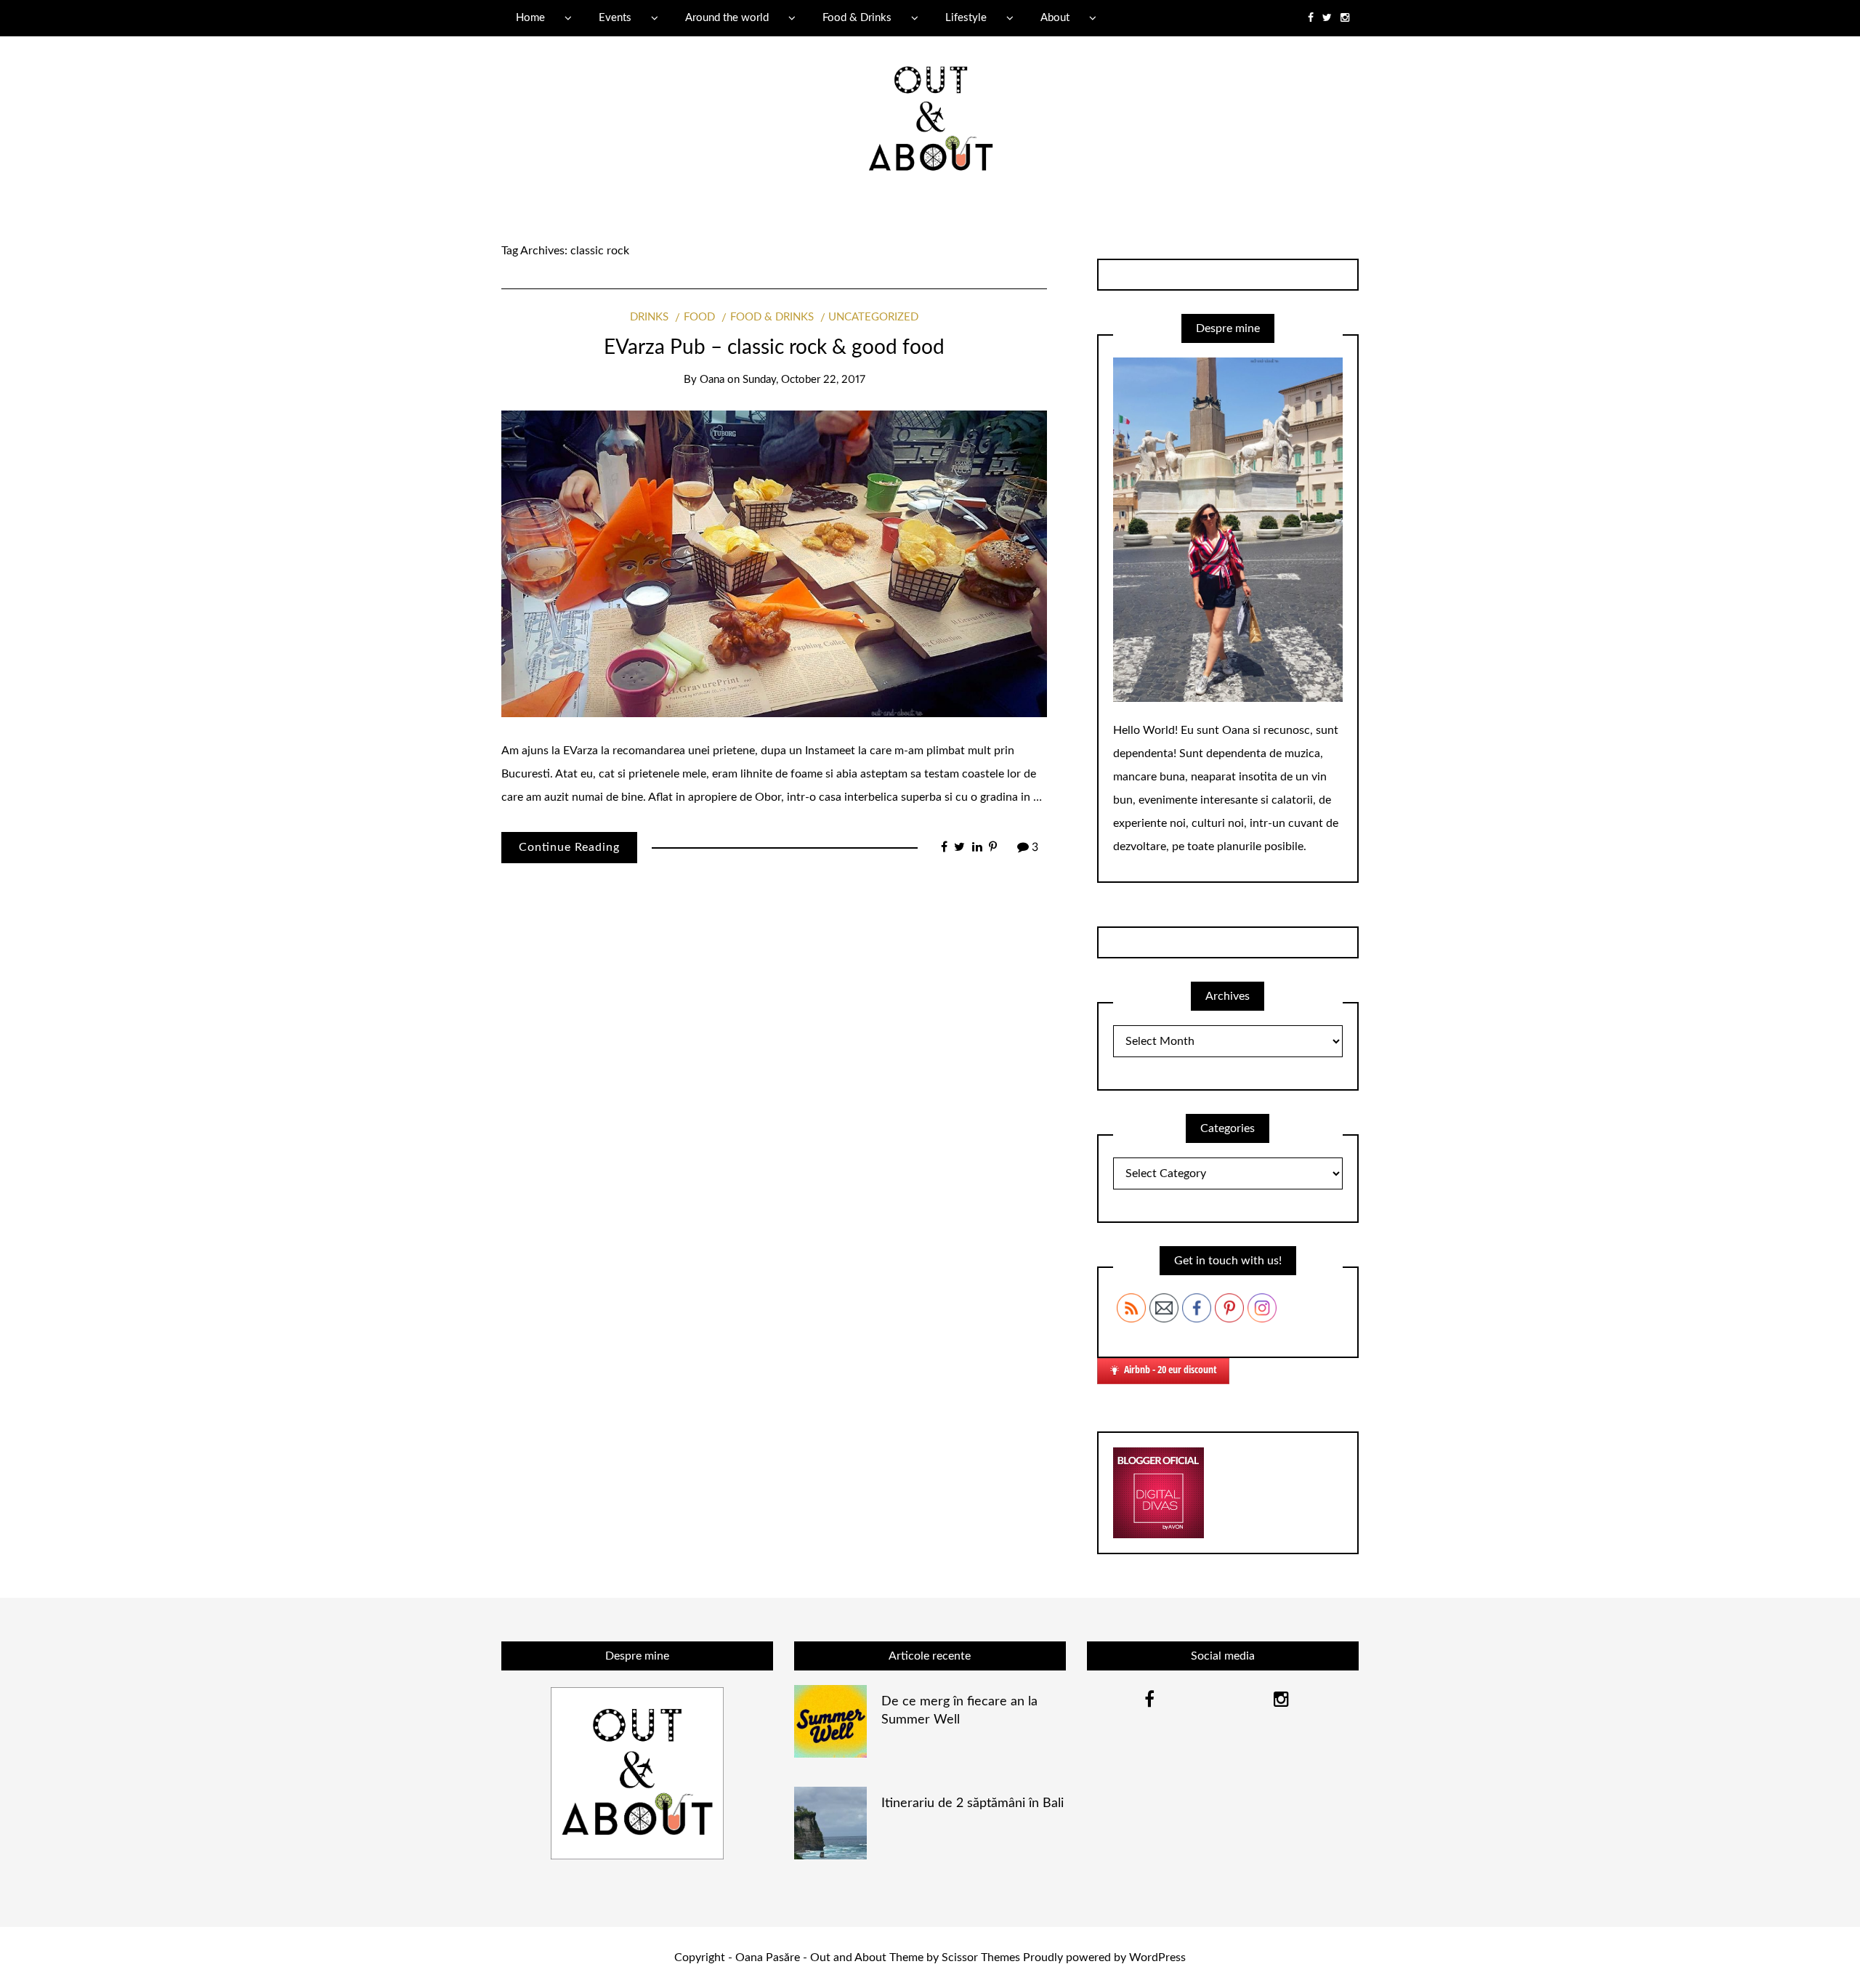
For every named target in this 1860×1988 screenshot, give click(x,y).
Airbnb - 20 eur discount (1170, 1369)
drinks (649, 317)
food (699, 317)
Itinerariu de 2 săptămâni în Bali (973, 1803)
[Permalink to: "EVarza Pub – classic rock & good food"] (774, 563)
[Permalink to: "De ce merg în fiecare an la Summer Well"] (830, 1721)
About (1055, 18)
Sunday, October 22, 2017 (804, 380)
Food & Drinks (857, 18)
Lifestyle (966, 18)
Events (615, 18)
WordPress (1157, 1957)
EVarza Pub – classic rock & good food (774, 347)
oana (712, 380)
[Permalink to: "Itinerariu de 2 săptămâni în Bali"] (830, 1822)
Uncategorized (873, 317)
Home (530, 18)
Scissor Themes (981, 1957)
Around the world (727, 18)
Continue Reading (569, 847)
